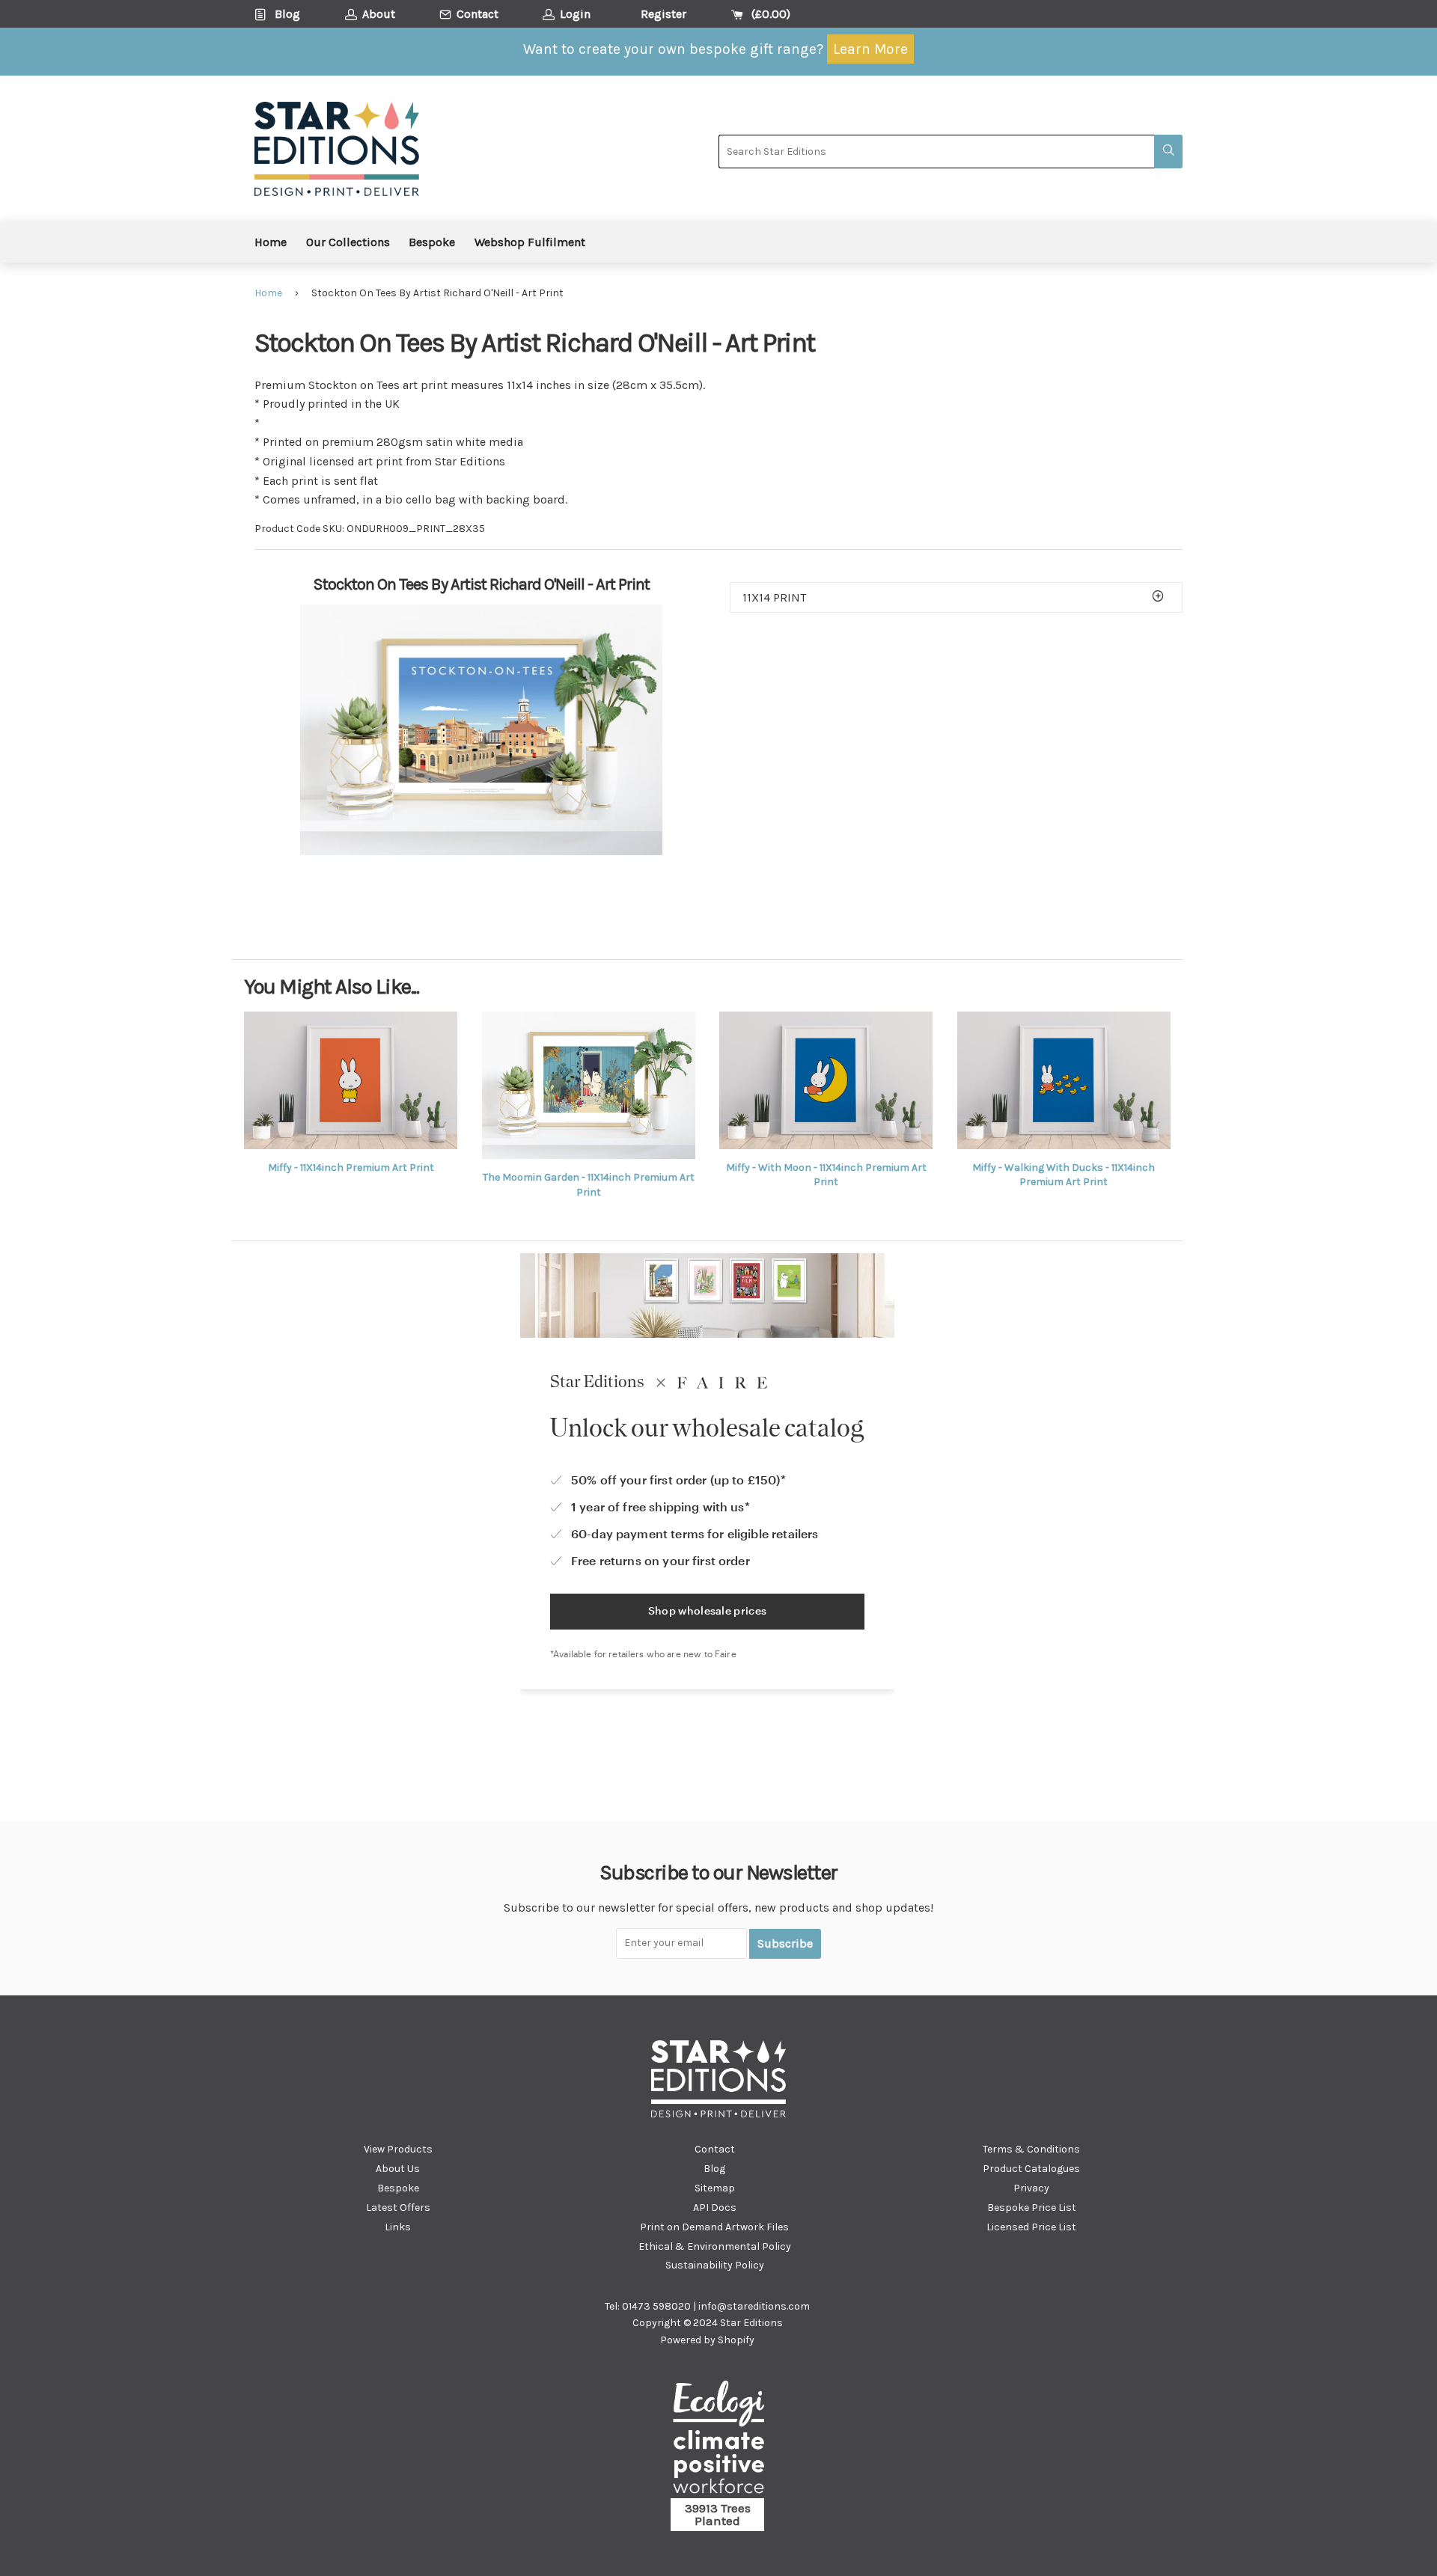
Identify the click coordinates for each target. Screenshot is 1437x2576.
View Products (398, 2149)
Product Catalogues (1031, 2169)
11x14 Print (774, 597)
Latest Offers (398, 2208)
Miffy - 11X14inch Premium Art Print (351, 1168)
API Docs (715, 2208)
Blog (714, 2169)
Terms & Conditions (1031, 2149)
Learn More (870, 49)
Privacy (1031, 2188)
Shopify (736, 2340)
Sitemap (715, 2188)
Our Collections (348, 242)
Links (398, 2227)
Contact (715, 2149)
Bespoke (432, 242)
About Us (398, 2169)
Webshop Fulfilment (530, 242)
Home (271, 242)
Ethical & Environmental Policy (715, 2246)
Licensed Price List (1031, 2227)
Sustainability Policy (715, 2265)
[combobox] (936, 152)
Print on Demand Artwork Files (714, 2227)
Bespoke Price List (1032, 2208)
